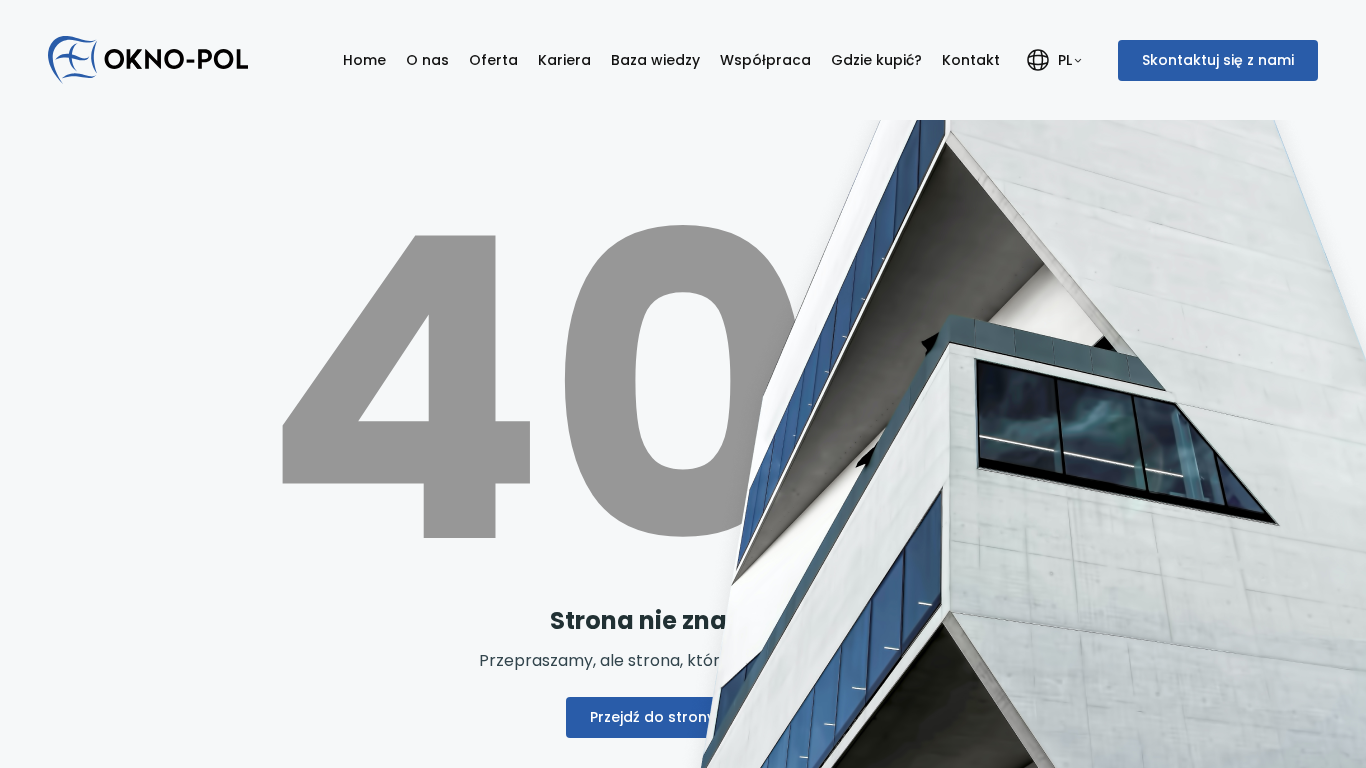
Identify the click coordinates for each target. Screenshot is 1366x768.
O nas (427, 60)
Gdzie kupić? (876, 60)
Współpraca (765, 60)
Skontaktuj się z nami (1218, 60)
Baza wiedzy (655, 60)
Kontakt (971, 60)
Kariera (564, 60)
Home (364, 60)
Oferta (493, 60)
